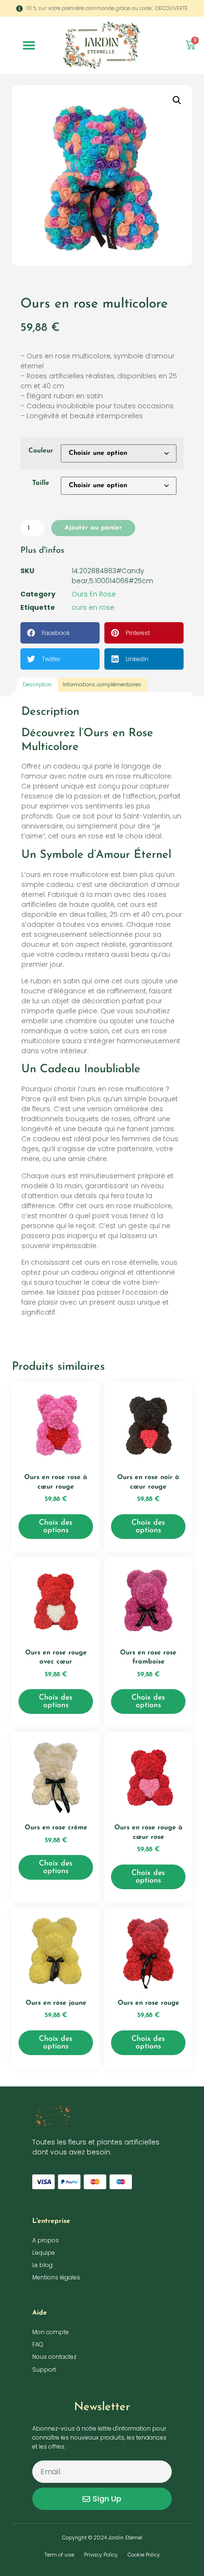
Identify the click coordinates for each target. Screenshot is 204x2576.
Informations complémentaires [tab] (102, 684)
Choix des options (56, 1527)
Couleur (41, 451)
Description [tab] (37, 684)
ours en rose (93, 607)
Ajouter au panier (93, 528)
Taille (41, 483)
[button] (29, 45)
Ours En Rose (94, 594)
